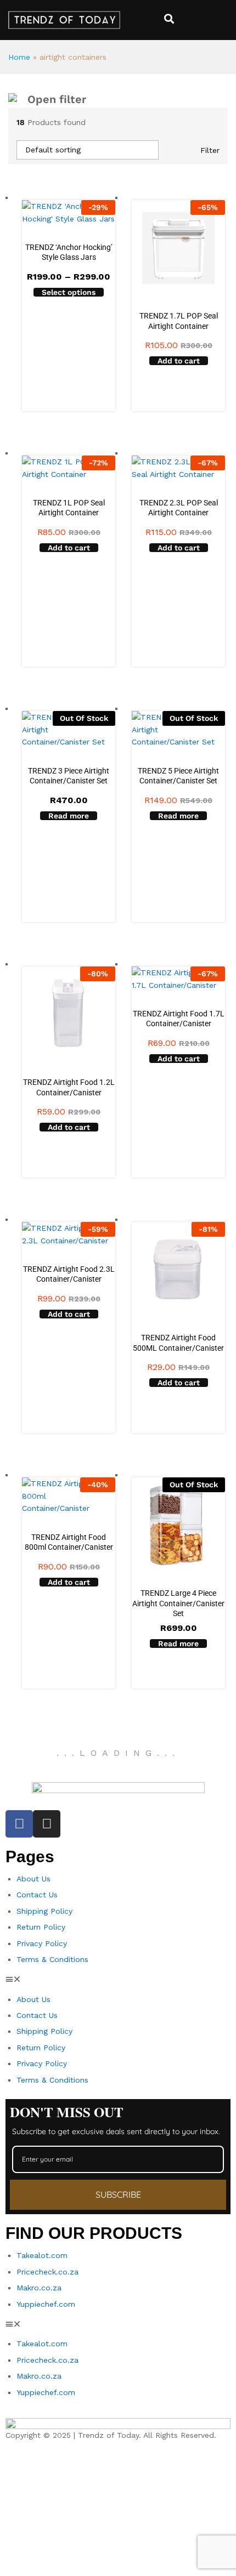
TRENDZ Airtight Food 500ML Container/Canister (178, 1343)
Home (19, 57)
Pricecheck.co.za (47, 2272)
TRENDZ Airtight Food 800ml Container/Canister (69, 1542)
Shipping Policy (44, 1911)
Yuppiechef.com (46, 2304)
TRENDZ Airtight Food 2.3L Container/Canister (69, 1274)
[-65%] (178, 246)
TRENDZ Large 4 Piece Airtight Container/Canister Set (178, 1603)
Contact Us (37, 1895)
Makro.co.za (39, 2288)
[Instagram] (47, 1824)
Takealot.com (42, 2255)
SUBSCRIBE (118, 2194)
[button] (179, 361)
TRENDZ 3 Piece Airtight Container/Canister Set (69, 776)
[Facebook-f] (19, 1824)
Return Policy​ (41, 1927)
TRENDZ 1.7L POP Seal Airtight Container (179, 321)
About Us (33, 1879)
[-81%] (178, 1268)
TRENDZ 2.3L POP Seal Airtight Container (179, 508)
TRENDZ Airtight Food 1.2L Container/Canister (69, 1087)
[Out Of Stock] (178, 1523)
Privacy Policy (42, 1943)
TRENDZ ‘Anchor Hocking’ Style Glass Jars (69, 252)
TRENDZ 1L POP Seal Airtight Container (69, 508)
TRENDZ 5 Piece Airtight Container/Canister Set (178, 776)
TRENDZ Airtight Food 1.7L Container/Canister (179, 1019)
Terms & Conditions (52, 1959)
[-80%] (69, 1013)
